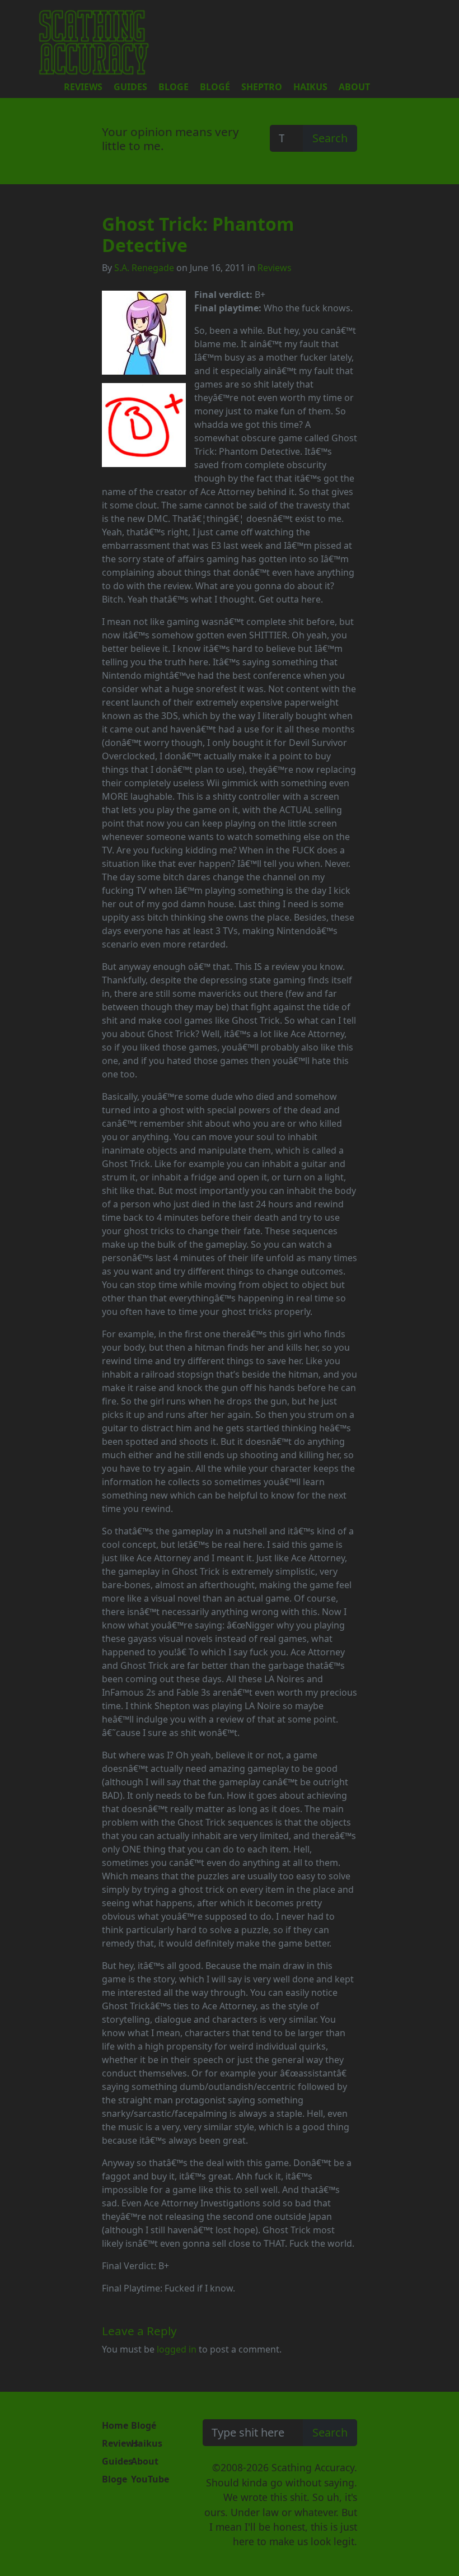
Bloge (174, 87)
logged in (177, 2349)
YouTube (150, 2479)
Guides (130, 87)
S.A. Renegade (144, 268)
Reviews (83, 87)
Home (115, 2425)
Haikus (310, 87)
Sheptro (262, 87)
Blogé (215, 87)
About (354, 87)
